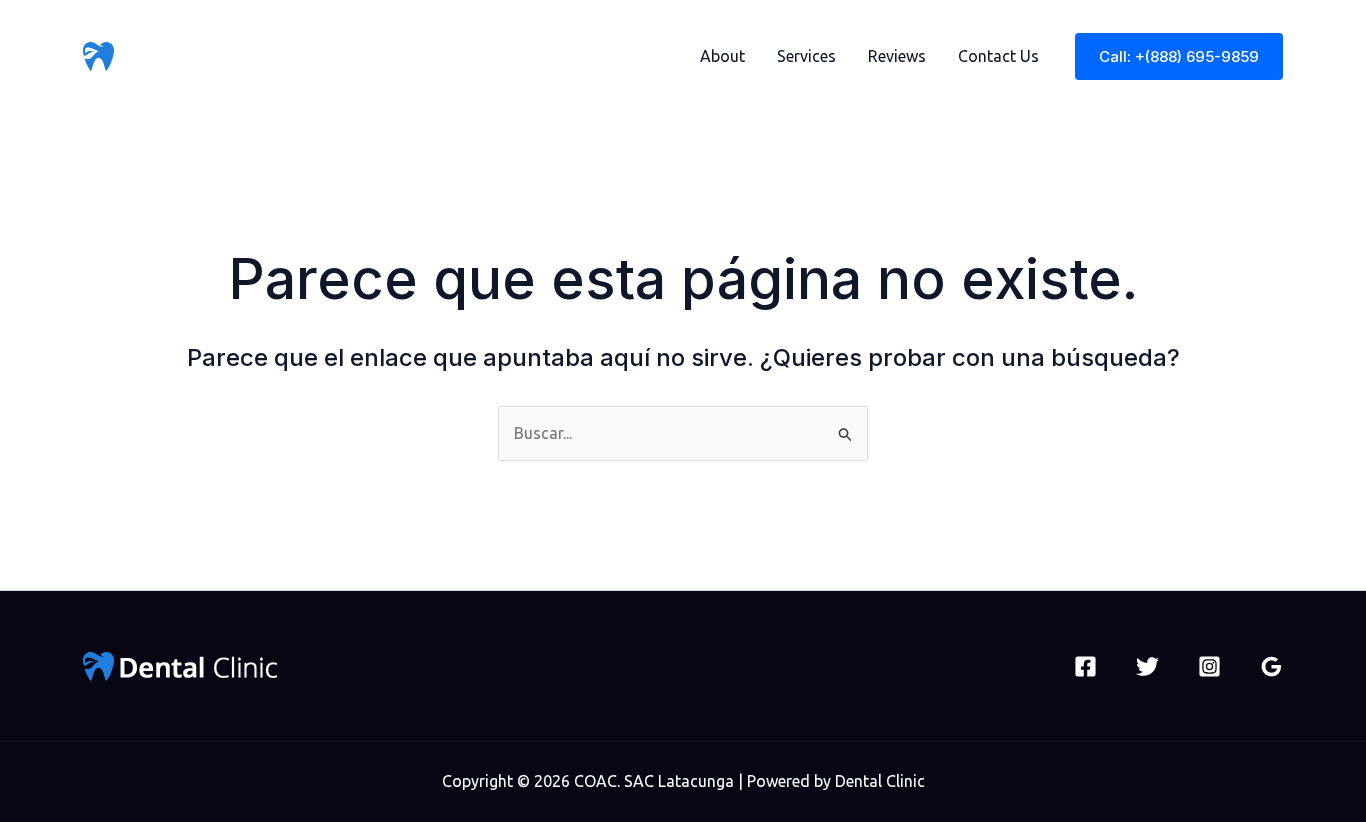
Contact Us (998, 56)
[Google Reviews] (1271, 666)
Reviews (897, 56)
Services (806, 56)
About (722, 56)
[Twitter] (1147, 666)
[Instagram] (1209, 666)
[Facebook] (1085, 666)
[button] (1179, 56)
